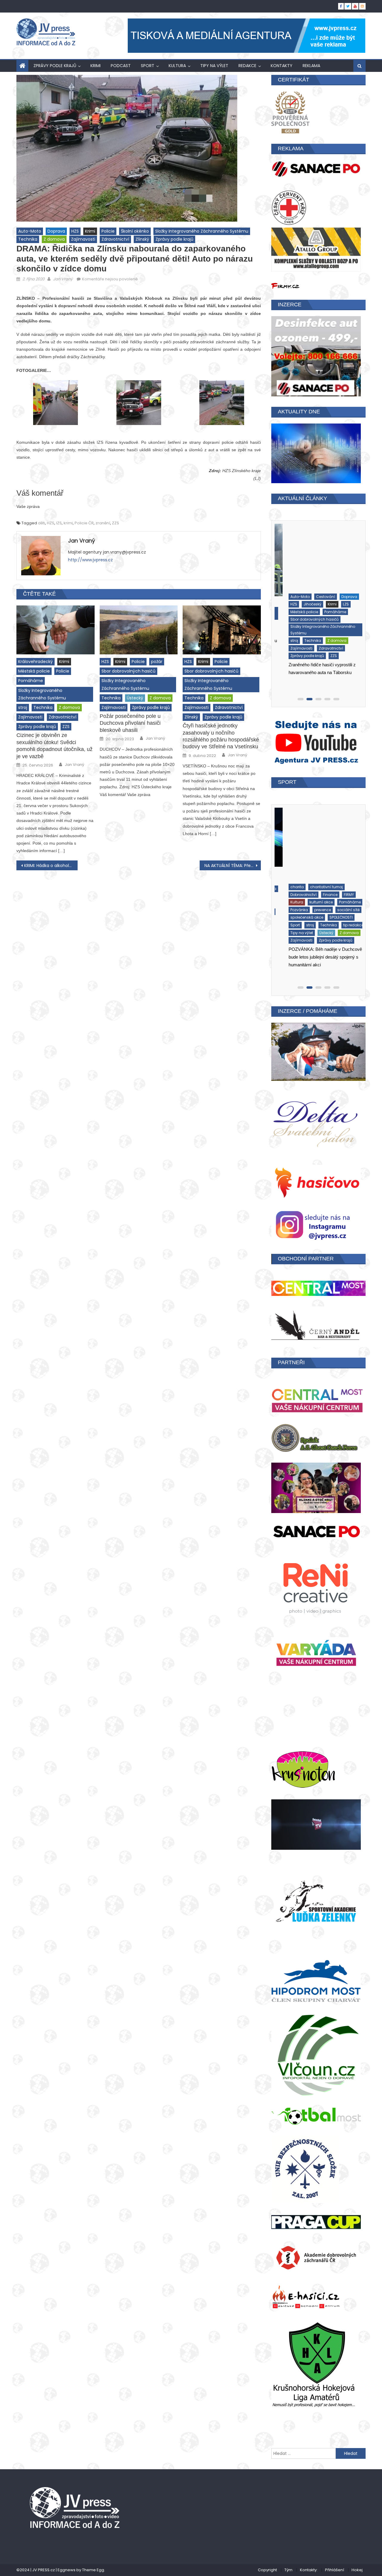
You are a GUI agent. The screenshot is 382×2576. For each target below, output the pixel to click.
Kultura (177, 66)
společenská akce (324, 898)
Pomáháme (31, 681)
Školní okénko (135, 231)
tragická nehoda (340, 637)
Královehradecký (36, 662)
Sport (148, 66)
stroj (23, 707)
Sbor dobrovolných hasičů (128, 671)
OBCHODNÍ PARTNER (306, 1259)
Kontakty (282, 66)
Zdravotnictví (115, 239)
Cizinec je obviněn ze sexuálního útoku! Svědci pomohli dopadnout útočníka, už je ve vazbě (54, 746)
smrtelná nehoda (310, 629)
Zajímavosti (83, 239)
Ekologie (287, 882)
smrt (284, 629)
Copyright (267, 2570)
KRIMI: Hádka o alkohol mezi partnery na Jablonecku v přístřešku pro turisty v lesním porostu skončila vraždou (51, 866)
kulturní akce (291, 890)
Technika (28, 239)
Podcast (121, 66)
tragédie (310, 637)
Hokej (357, 2570)
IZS (59, 523)
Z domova (54, 239)
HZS (75, 231)
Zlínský (142, 239)
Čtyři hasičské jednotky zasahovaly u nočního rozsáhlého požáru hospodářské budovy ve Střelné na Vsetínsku (221, 736)
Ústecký (135, 698)
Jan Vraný (63, 279)
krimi (68, 523)
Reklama (311, 66)
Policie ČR (84, 523)
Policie (108, 231)
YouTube (331, 913)
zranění (103, 523)
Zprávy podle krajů (55, 66)
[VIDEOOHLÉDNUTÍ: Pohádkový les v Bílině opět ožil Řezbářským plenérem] (318, 842)
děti (41, 523)
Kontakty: (309, 2570)
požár (157, 662)
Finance (308, 882)
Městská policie (34, 671)
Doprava (56, 231)
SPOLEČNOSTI (291, 905)
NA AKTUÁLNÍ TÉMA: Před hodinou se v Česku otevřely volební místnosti (233, 866)
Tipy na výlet (214, 66)
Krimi (95, 66)
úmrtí (284, 644)
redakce (247, 66)
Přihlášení (335, 2570)
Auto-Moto (30, 231)
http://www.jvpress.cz (90, 560)
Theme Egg (93, 2570)
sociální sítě (291, 898)
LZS (311, 592)
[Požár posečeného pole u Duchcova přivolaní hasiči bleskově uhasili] (139, 630)
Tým (288, 2570)
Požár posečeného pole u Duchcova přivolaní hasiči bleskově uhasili (130, 723)
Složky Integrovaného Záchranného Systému (202, 231)
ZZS (115, 523)
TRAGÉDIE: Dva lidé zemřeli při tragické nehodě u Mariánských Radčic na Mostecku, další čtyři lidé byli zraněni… (317, 676)
